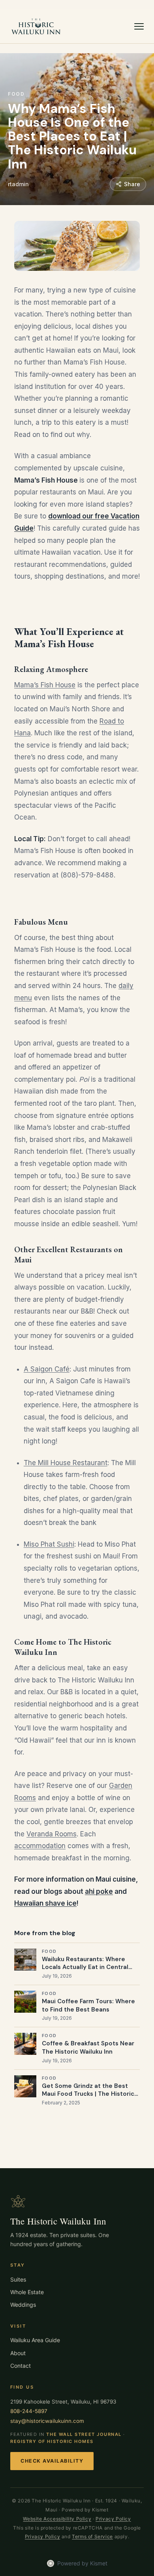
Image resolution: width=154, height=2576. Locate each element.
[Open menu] (139, 26)
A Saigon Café (47, 1369)
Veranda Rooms (52, 1834)
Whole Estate (27, 2292)
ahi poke (99, 1891)
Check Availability (52, 2461)
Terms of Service (92, 2536)
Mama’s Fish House (45, 685)
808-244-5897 (29, 2411)
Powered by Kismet (82, 2563)
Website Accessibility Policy (57, 2519)
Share (132, 184)
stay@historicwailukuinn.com (47, 2421)
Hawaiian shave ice (45, 1903)
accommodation (40, 1846)
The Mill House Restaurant (66, 1463)
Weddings (23, 2305)
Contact (21, 2366)
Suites (18, 2279)
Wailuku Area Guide (35, 2340)
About (18, 2353)
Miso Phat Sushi (49, 1544)
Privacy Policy (113, 2519)
